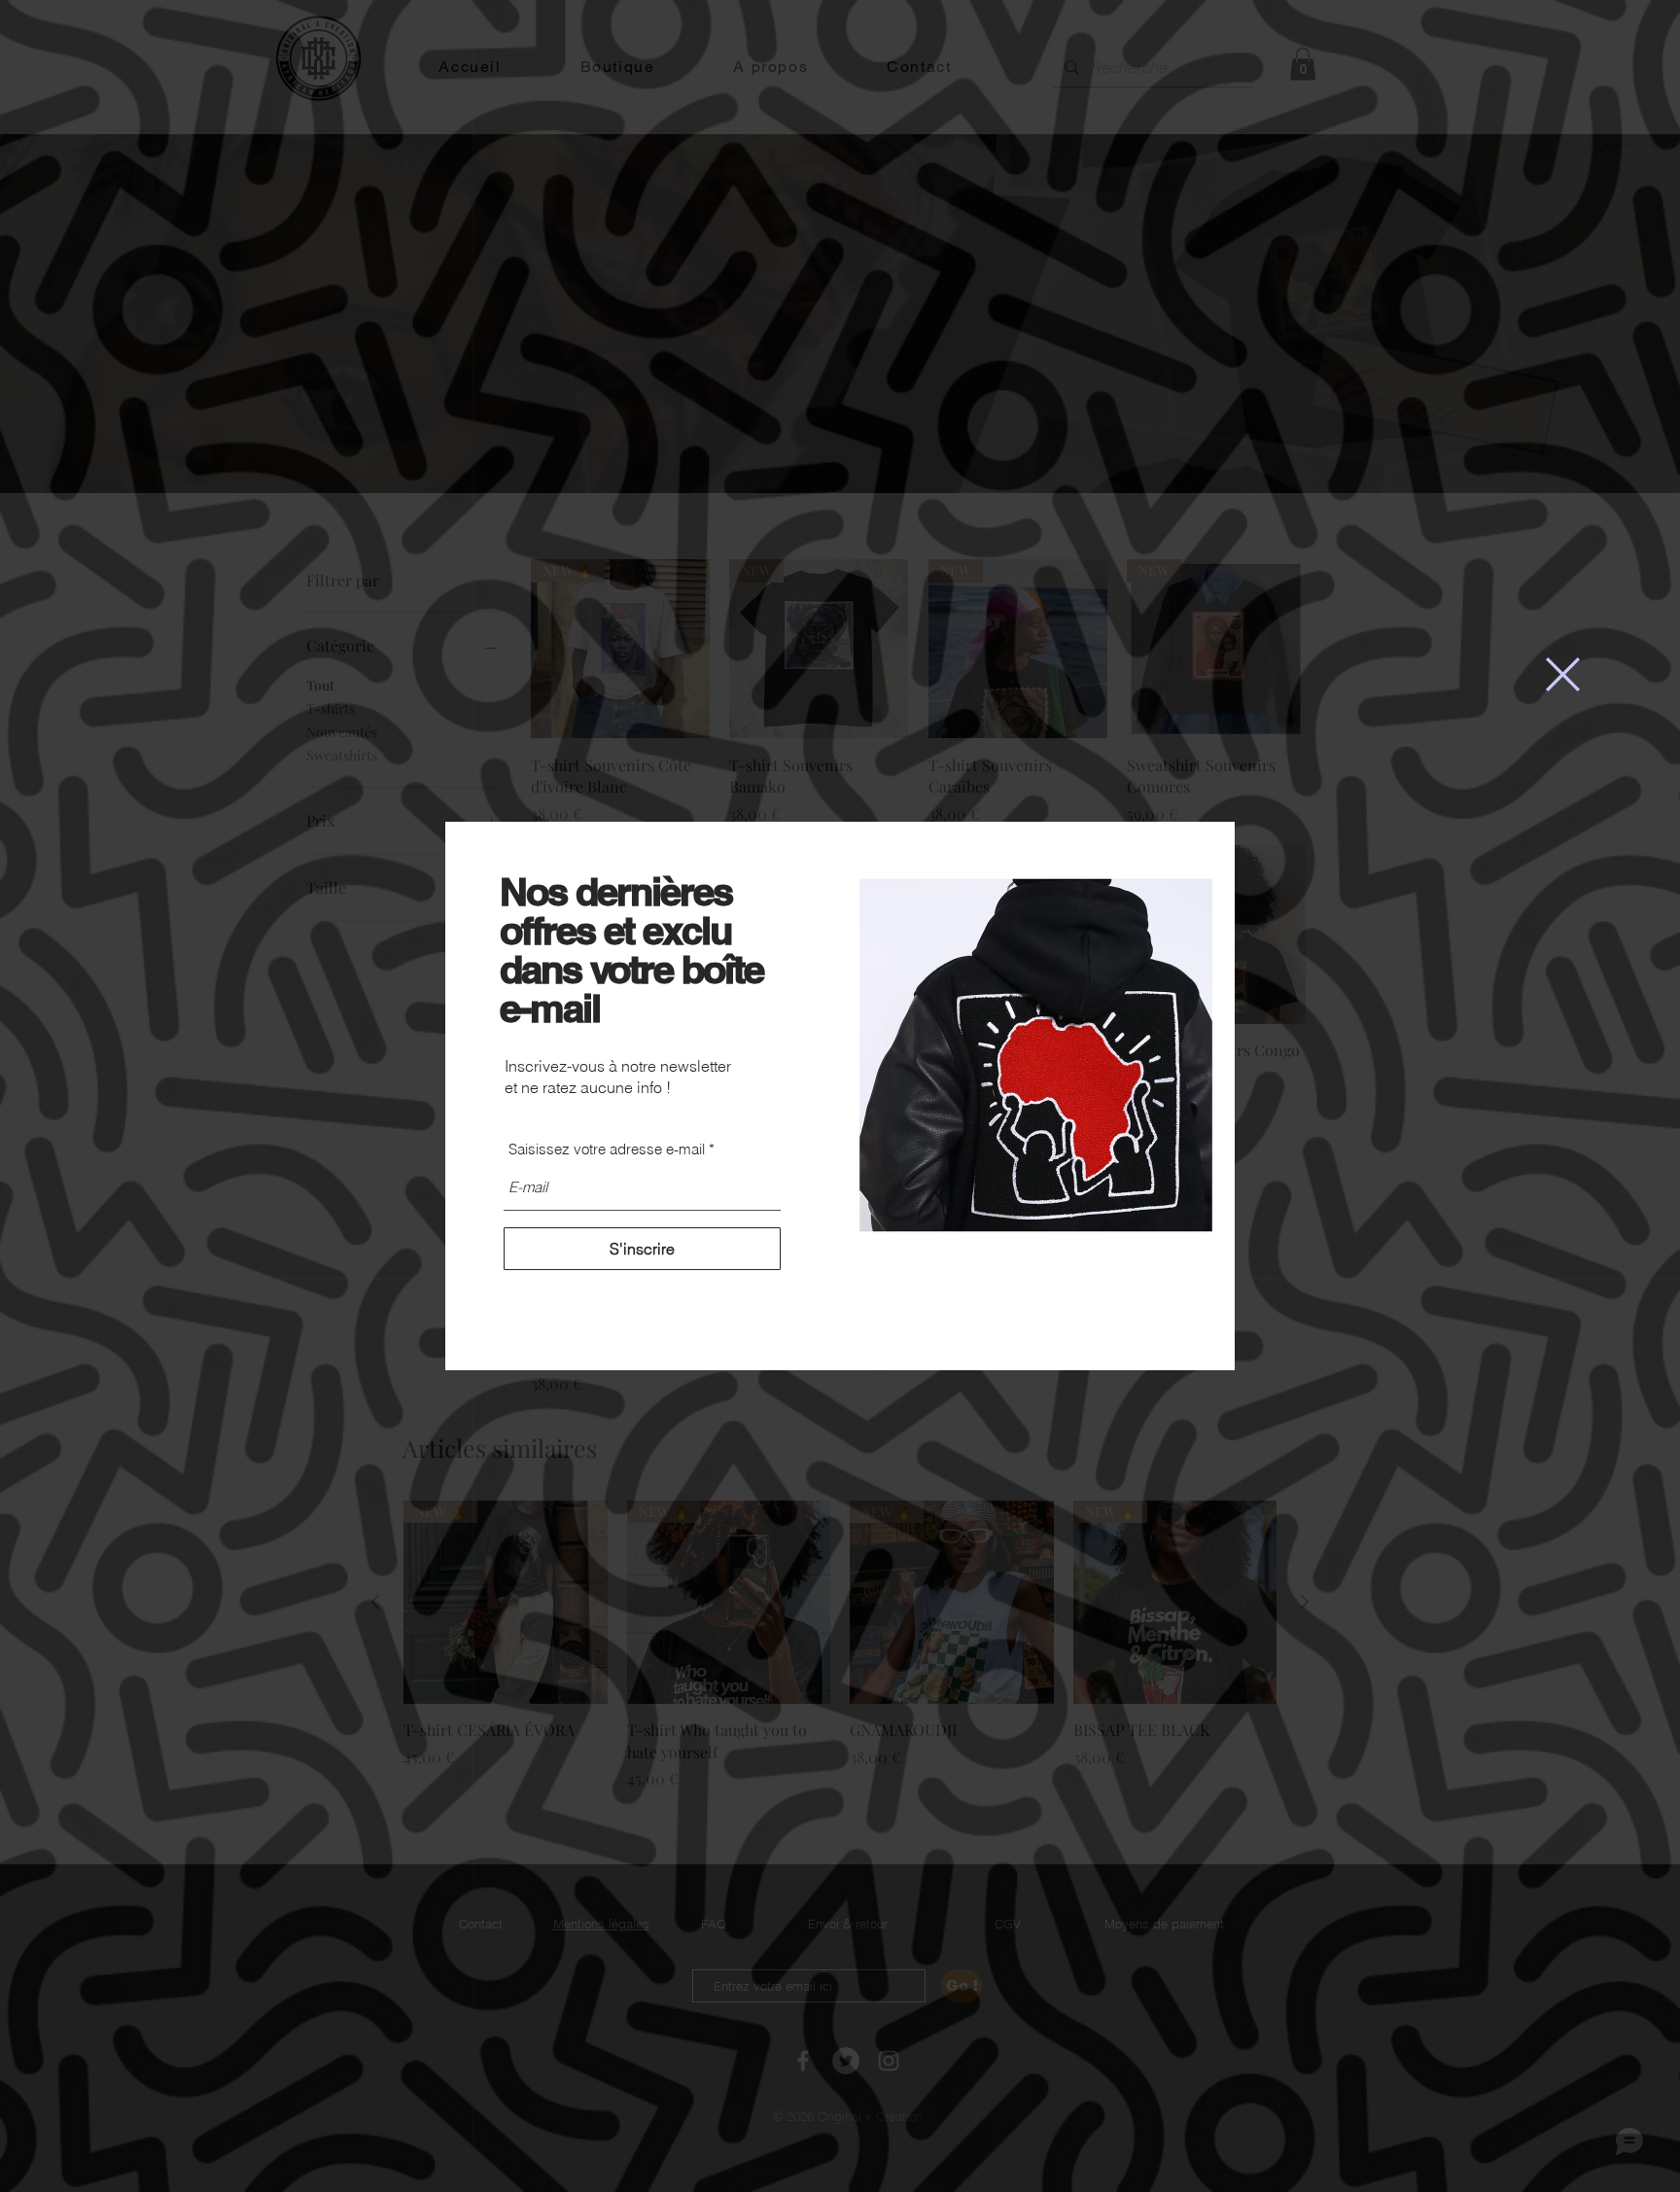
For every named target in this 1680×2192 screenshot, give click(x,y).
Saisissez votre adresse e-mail (607, 1149)
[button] (1563, 674)
